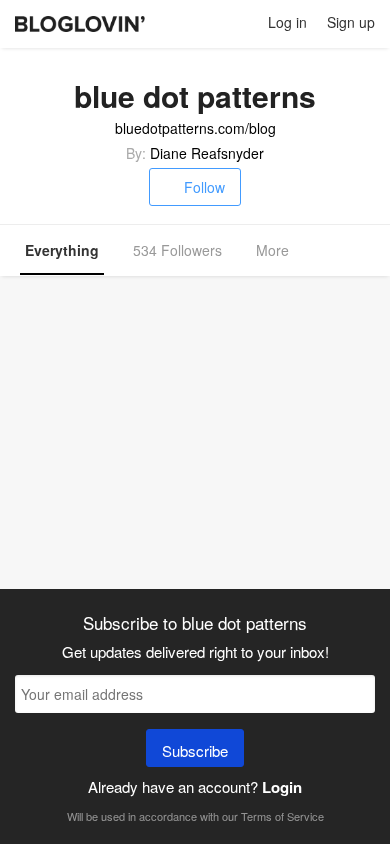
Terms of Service (282, 816)
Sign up (351, 22)
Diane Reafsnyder (207, 153)
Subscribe (195, 750)
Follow (204, 187)
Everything (62, 250)
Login (282, 787)
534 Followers (177, 250)
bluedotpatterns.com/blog (195, 128)
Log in (287, 22)
